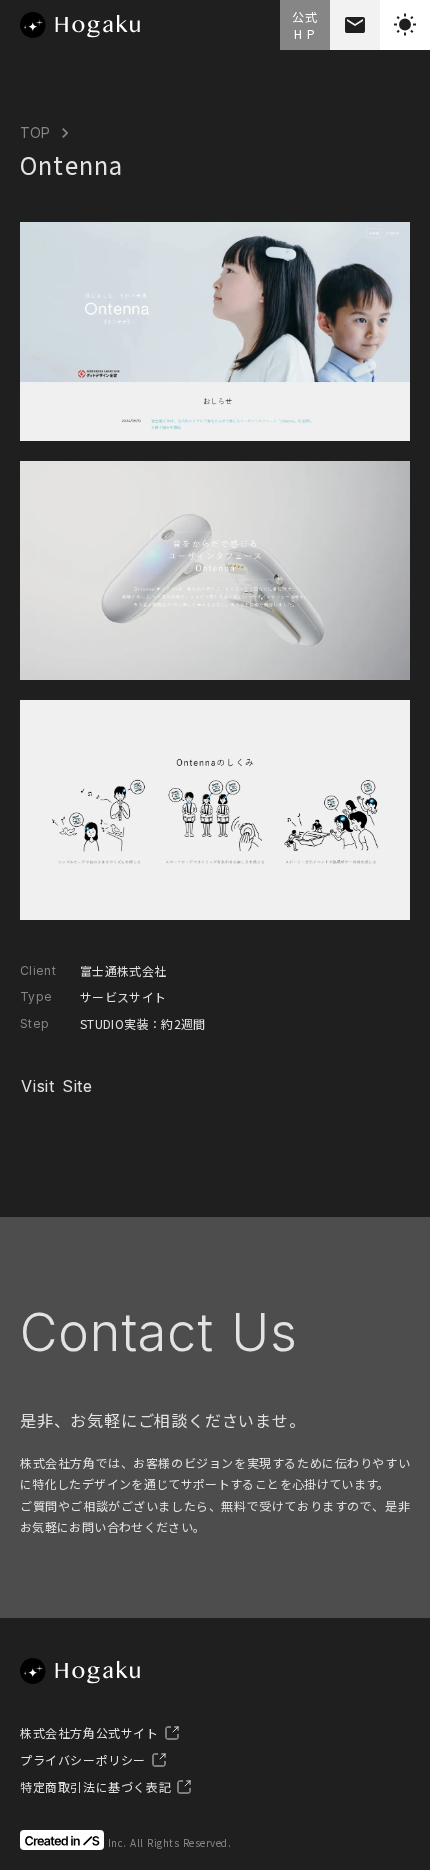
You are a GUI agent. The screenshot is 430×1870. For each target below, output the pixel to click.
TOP (35, 132)
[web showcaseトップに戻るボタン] (80, 25)
